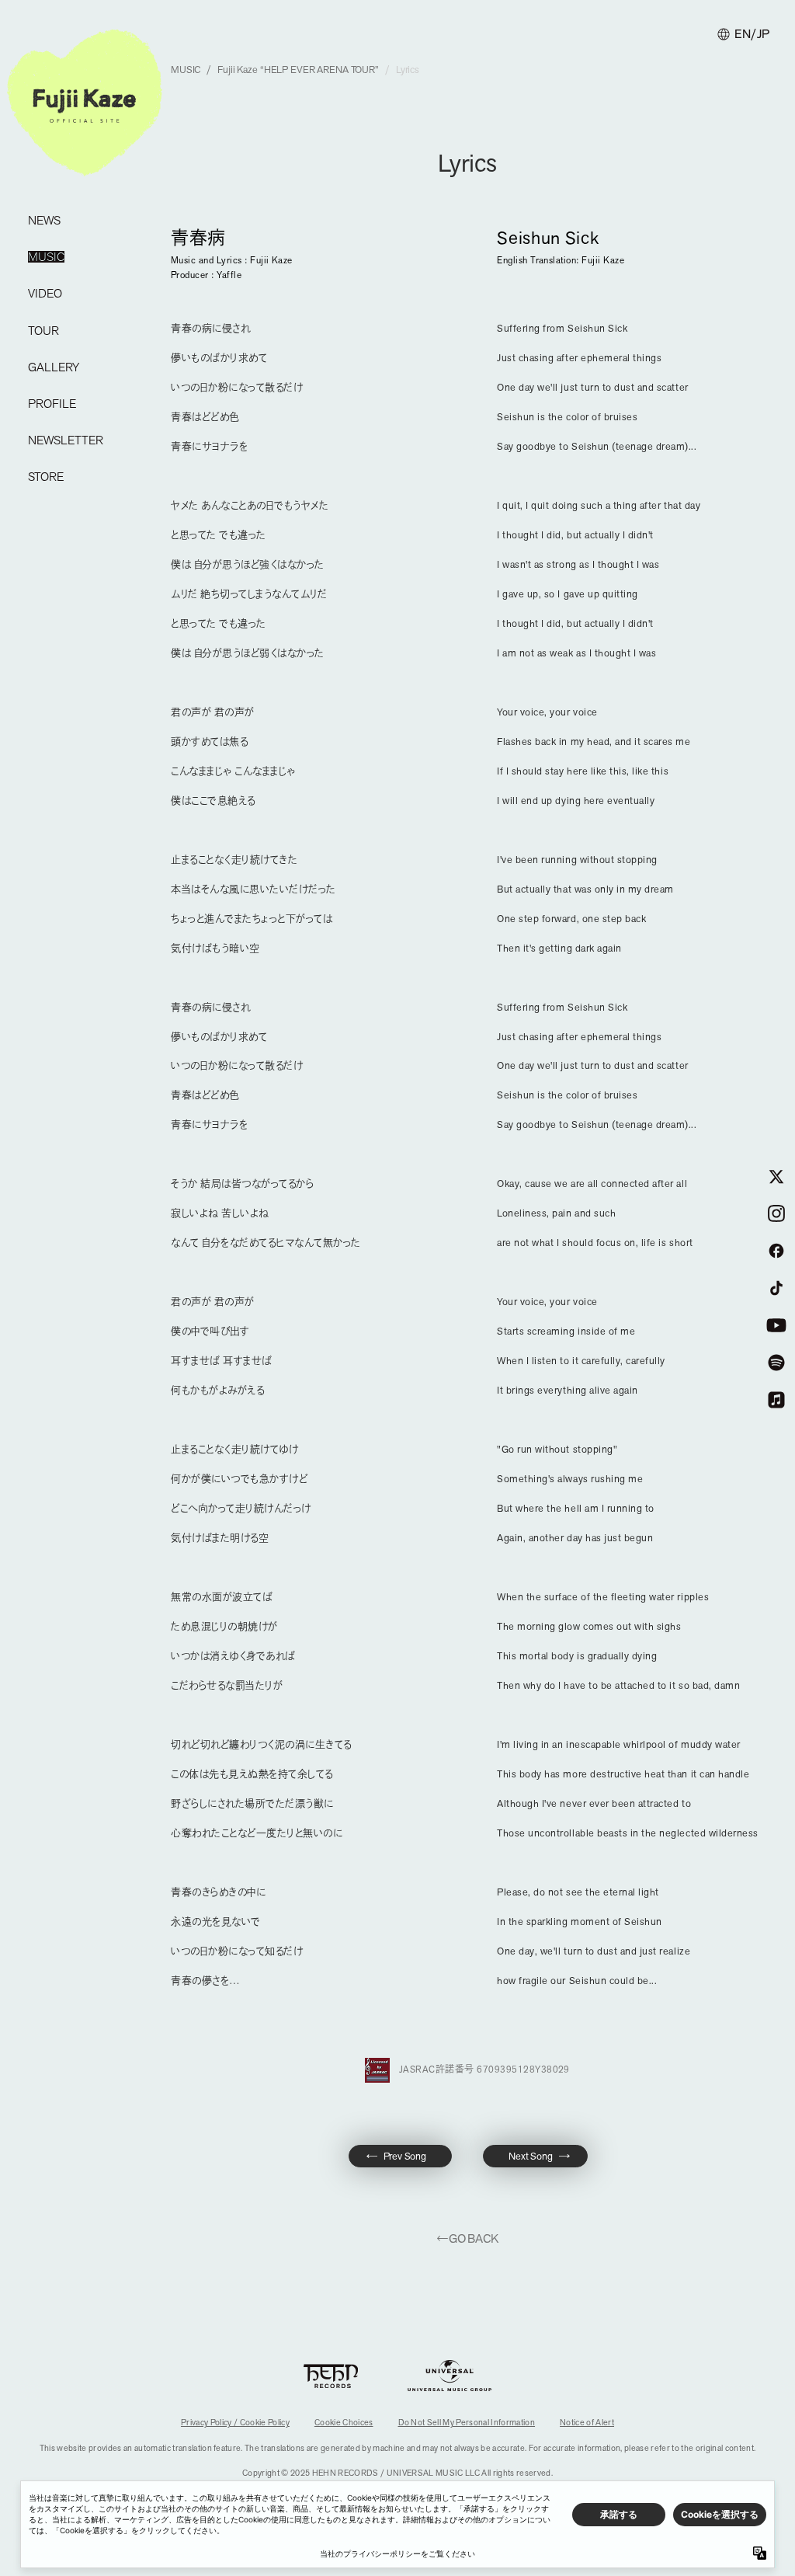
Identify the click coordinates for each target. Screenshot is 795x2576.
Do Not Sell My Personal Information (467, 2422)
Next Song (531, 2156)
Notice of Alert (587, 2422)
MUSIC (186, 70)
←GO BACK (467, 2238)
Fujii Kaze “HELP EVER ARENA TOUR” (298, 70)
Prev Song (405, 2156)
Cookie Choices (344, 2422)
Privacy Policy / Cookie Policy (235, 2422)
